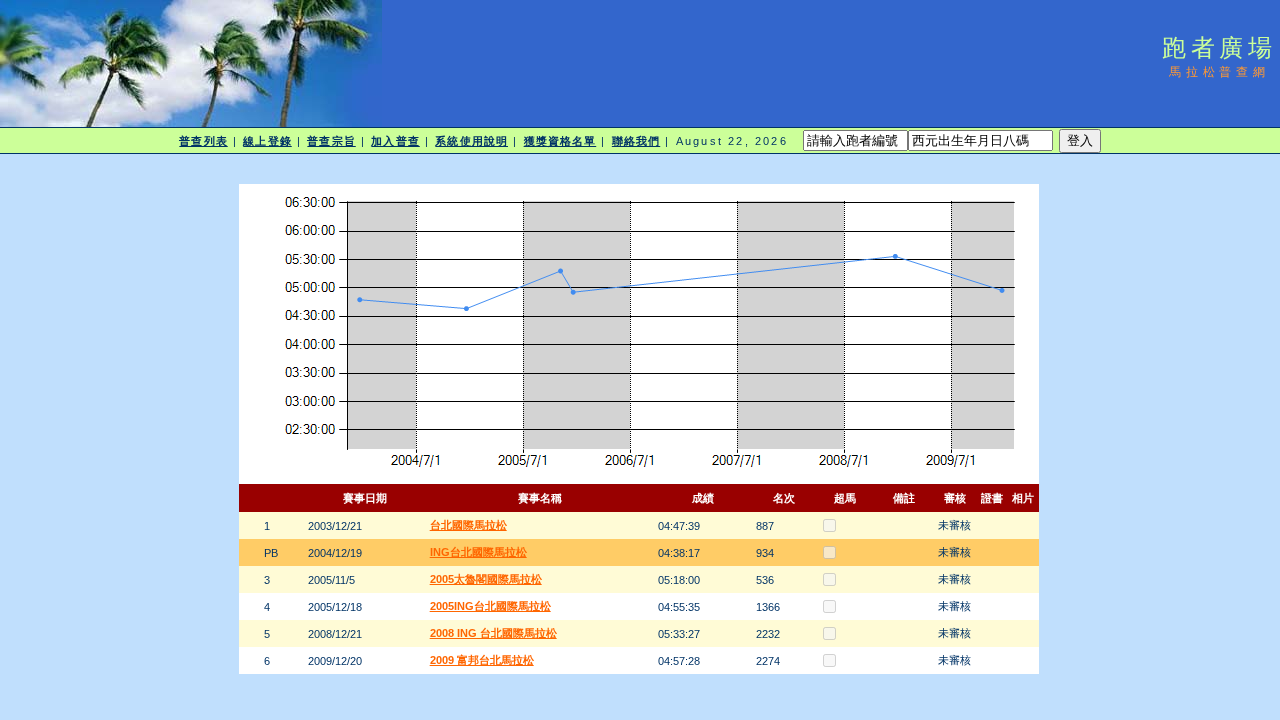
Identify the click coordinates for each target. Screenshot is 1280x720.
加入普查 (395, 141)
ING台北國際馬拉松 (478, 552)
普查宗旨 (331, 141)
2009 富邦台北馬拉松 (482, 660)
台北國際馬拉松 (468, 525)
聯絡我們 (636, 141)
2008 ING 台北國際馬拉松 (493, 633)
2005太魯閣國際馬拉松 (486, 579)
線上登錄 (267, 141)
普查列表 (203, 141)
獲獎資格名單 (560, 141)
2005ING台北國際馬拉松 (490, 606)
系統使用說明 (471, 141)
